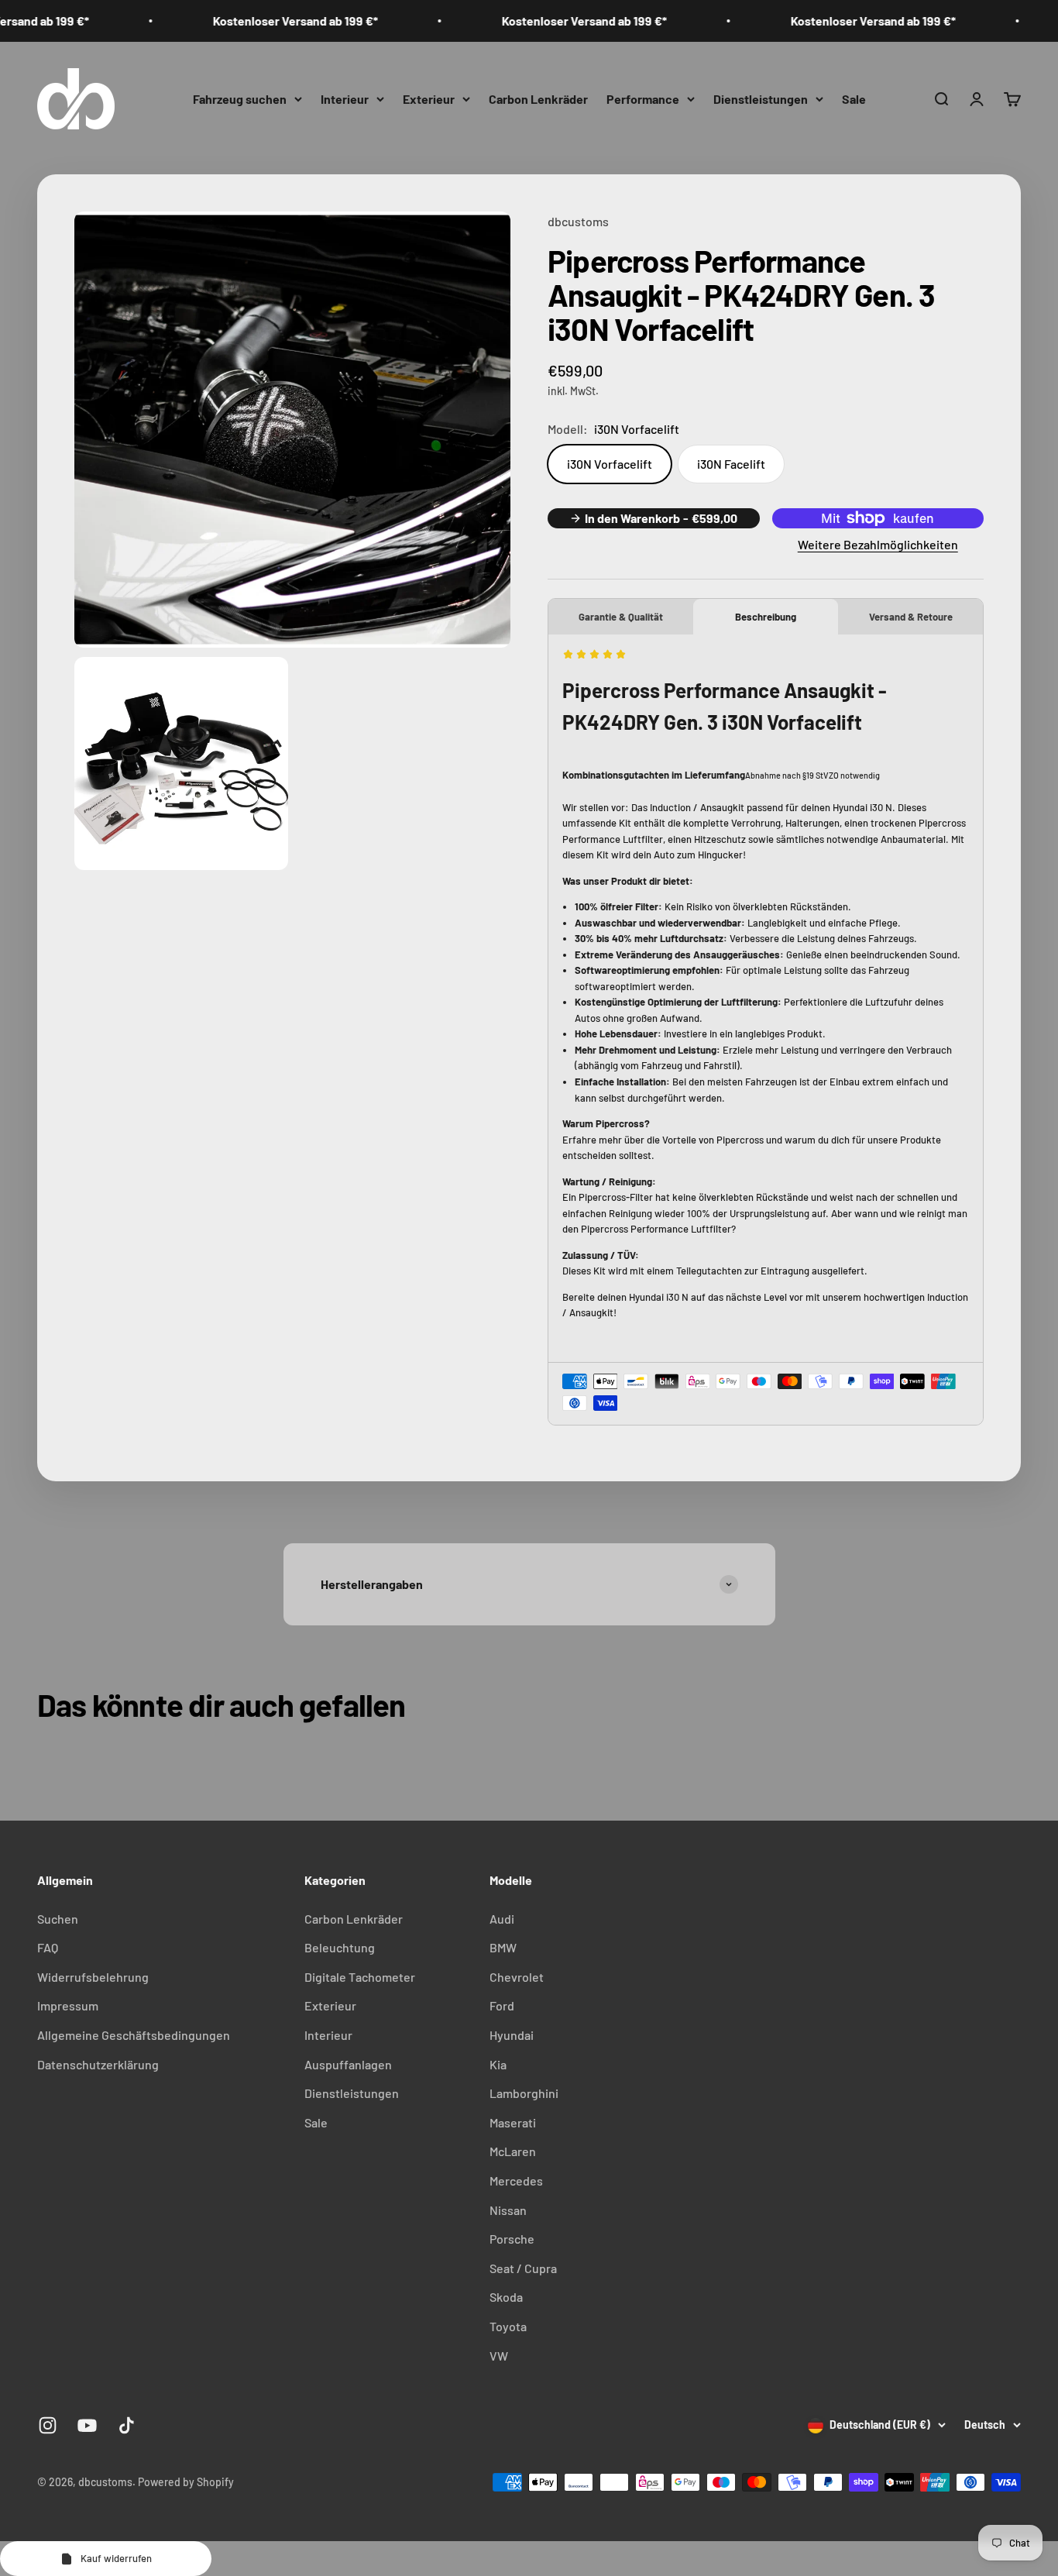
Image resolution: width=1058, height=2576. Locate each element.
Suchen (58, 1919)
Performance (643, 98)
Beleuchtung (340, 1947)
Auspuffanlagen (348, 2064)
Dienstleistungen (761, 98)
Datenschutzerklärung (98, 2064)
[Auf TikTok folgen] (127, 2425)
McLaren (513, 2151)
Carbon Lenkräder (538, 98)
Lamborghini (524, 2093)
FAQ (48, 1947)
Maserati (513, 2122)
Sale (854, 98)
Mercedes (516, 2180)
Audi (502, 1919)
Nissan (508, 2210)
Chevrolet (517, 1977)
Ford (502, 2005)
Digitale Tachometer (360, 1977)
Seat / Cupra (523, 2268)
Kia (498, 2064)
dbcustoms (578, 221)
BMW (503, 1947)
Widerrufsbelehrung (93, 1977)
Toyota (508, 2326)
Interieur (345, 98)
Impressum (68, 2005)
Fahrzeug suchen (240, 98)
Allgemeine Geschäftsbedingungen (134, 2035)
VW (499, 2356)
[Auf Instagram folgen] (48, 2425)
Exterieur (429, 98)
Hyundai (512, 2035)
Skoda (506, 2297)
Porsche (512, 2239)
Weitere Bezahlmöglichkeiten (878, 544)
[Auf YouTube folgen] (87, 2425)
